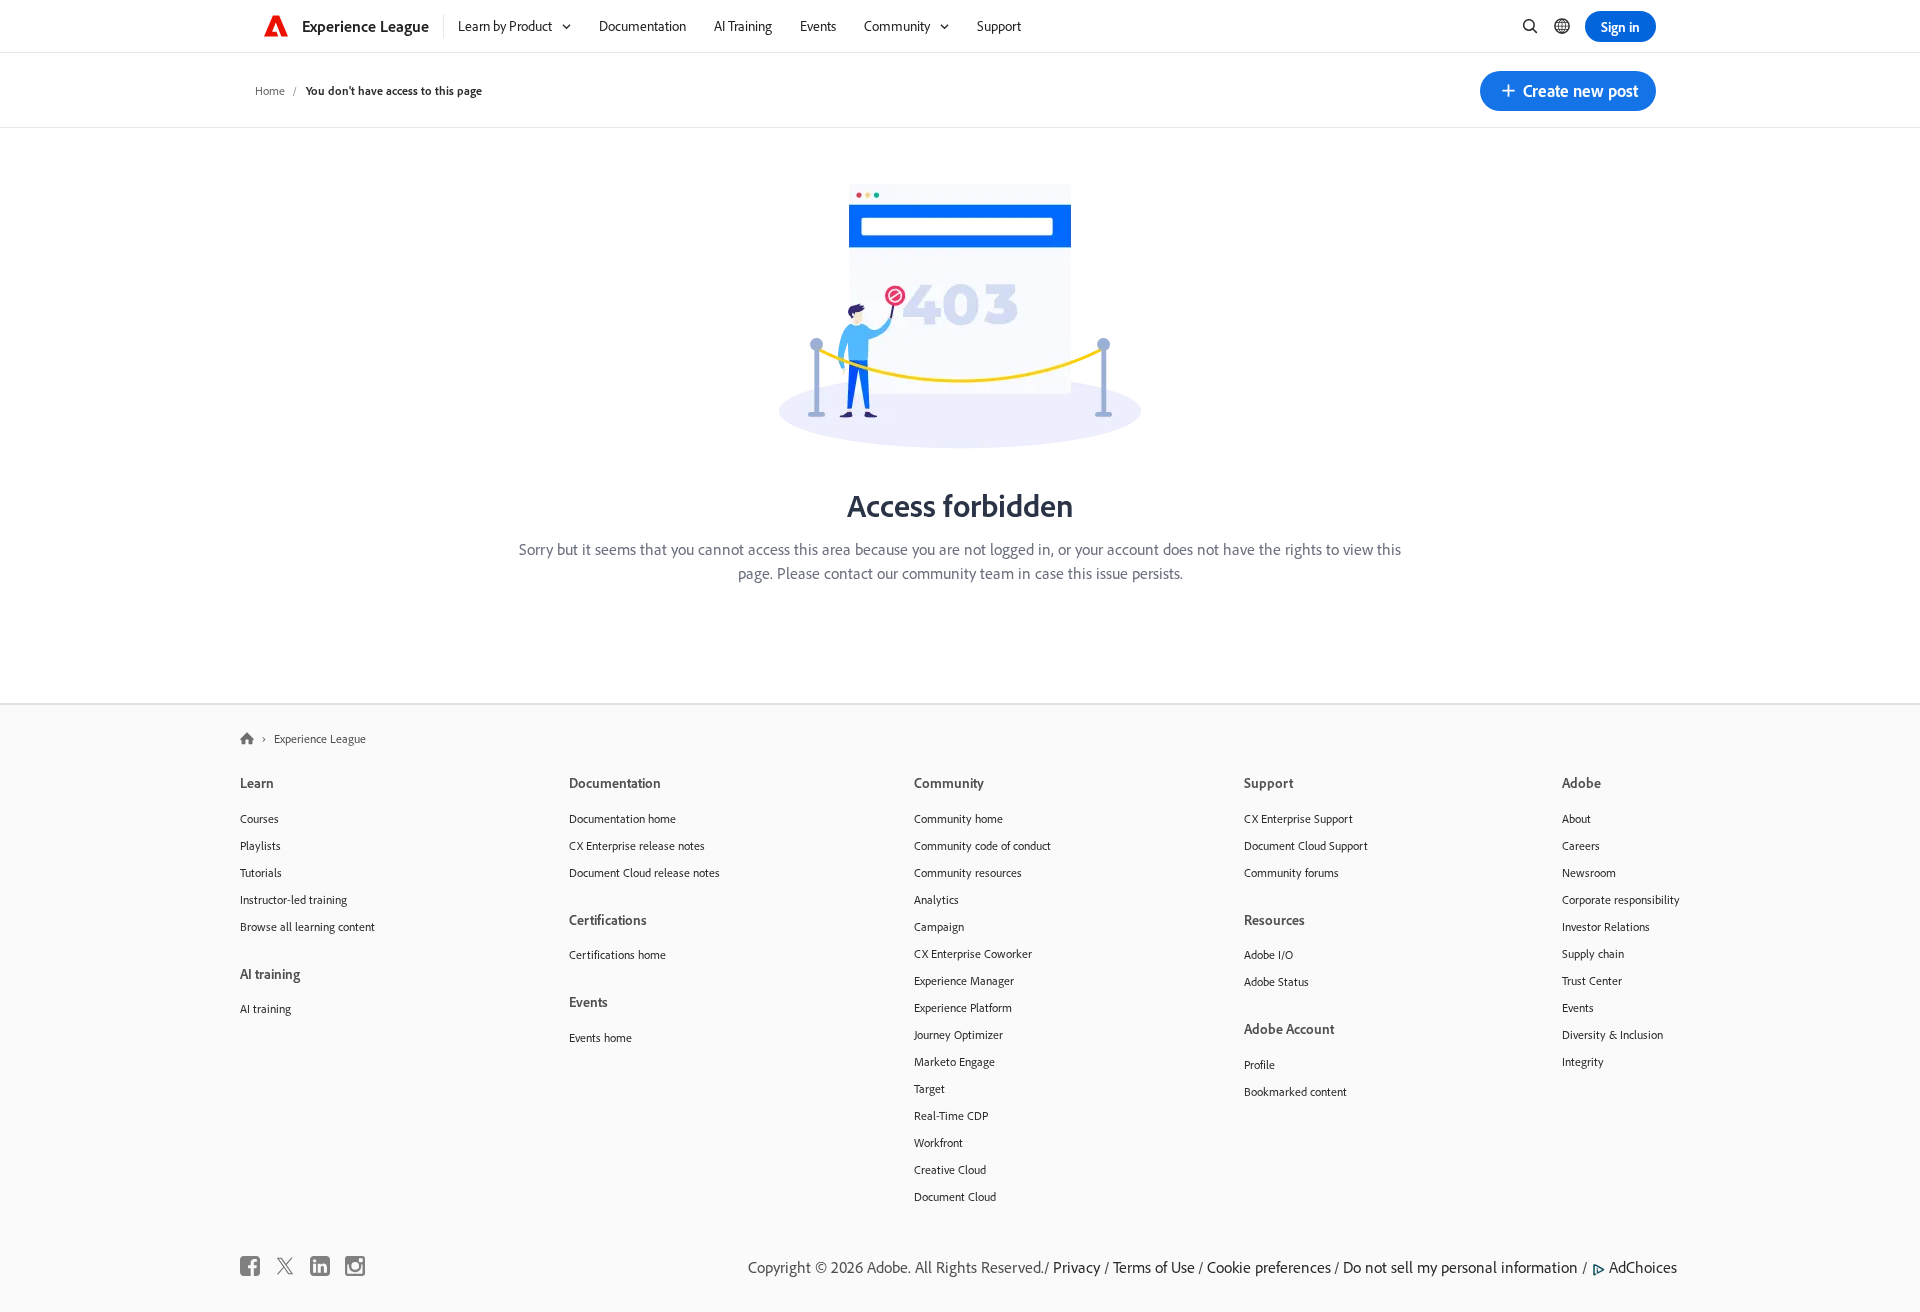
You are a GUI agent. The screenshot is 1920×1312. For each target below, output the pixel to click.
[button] (1568, 91)
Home (270, 90)
